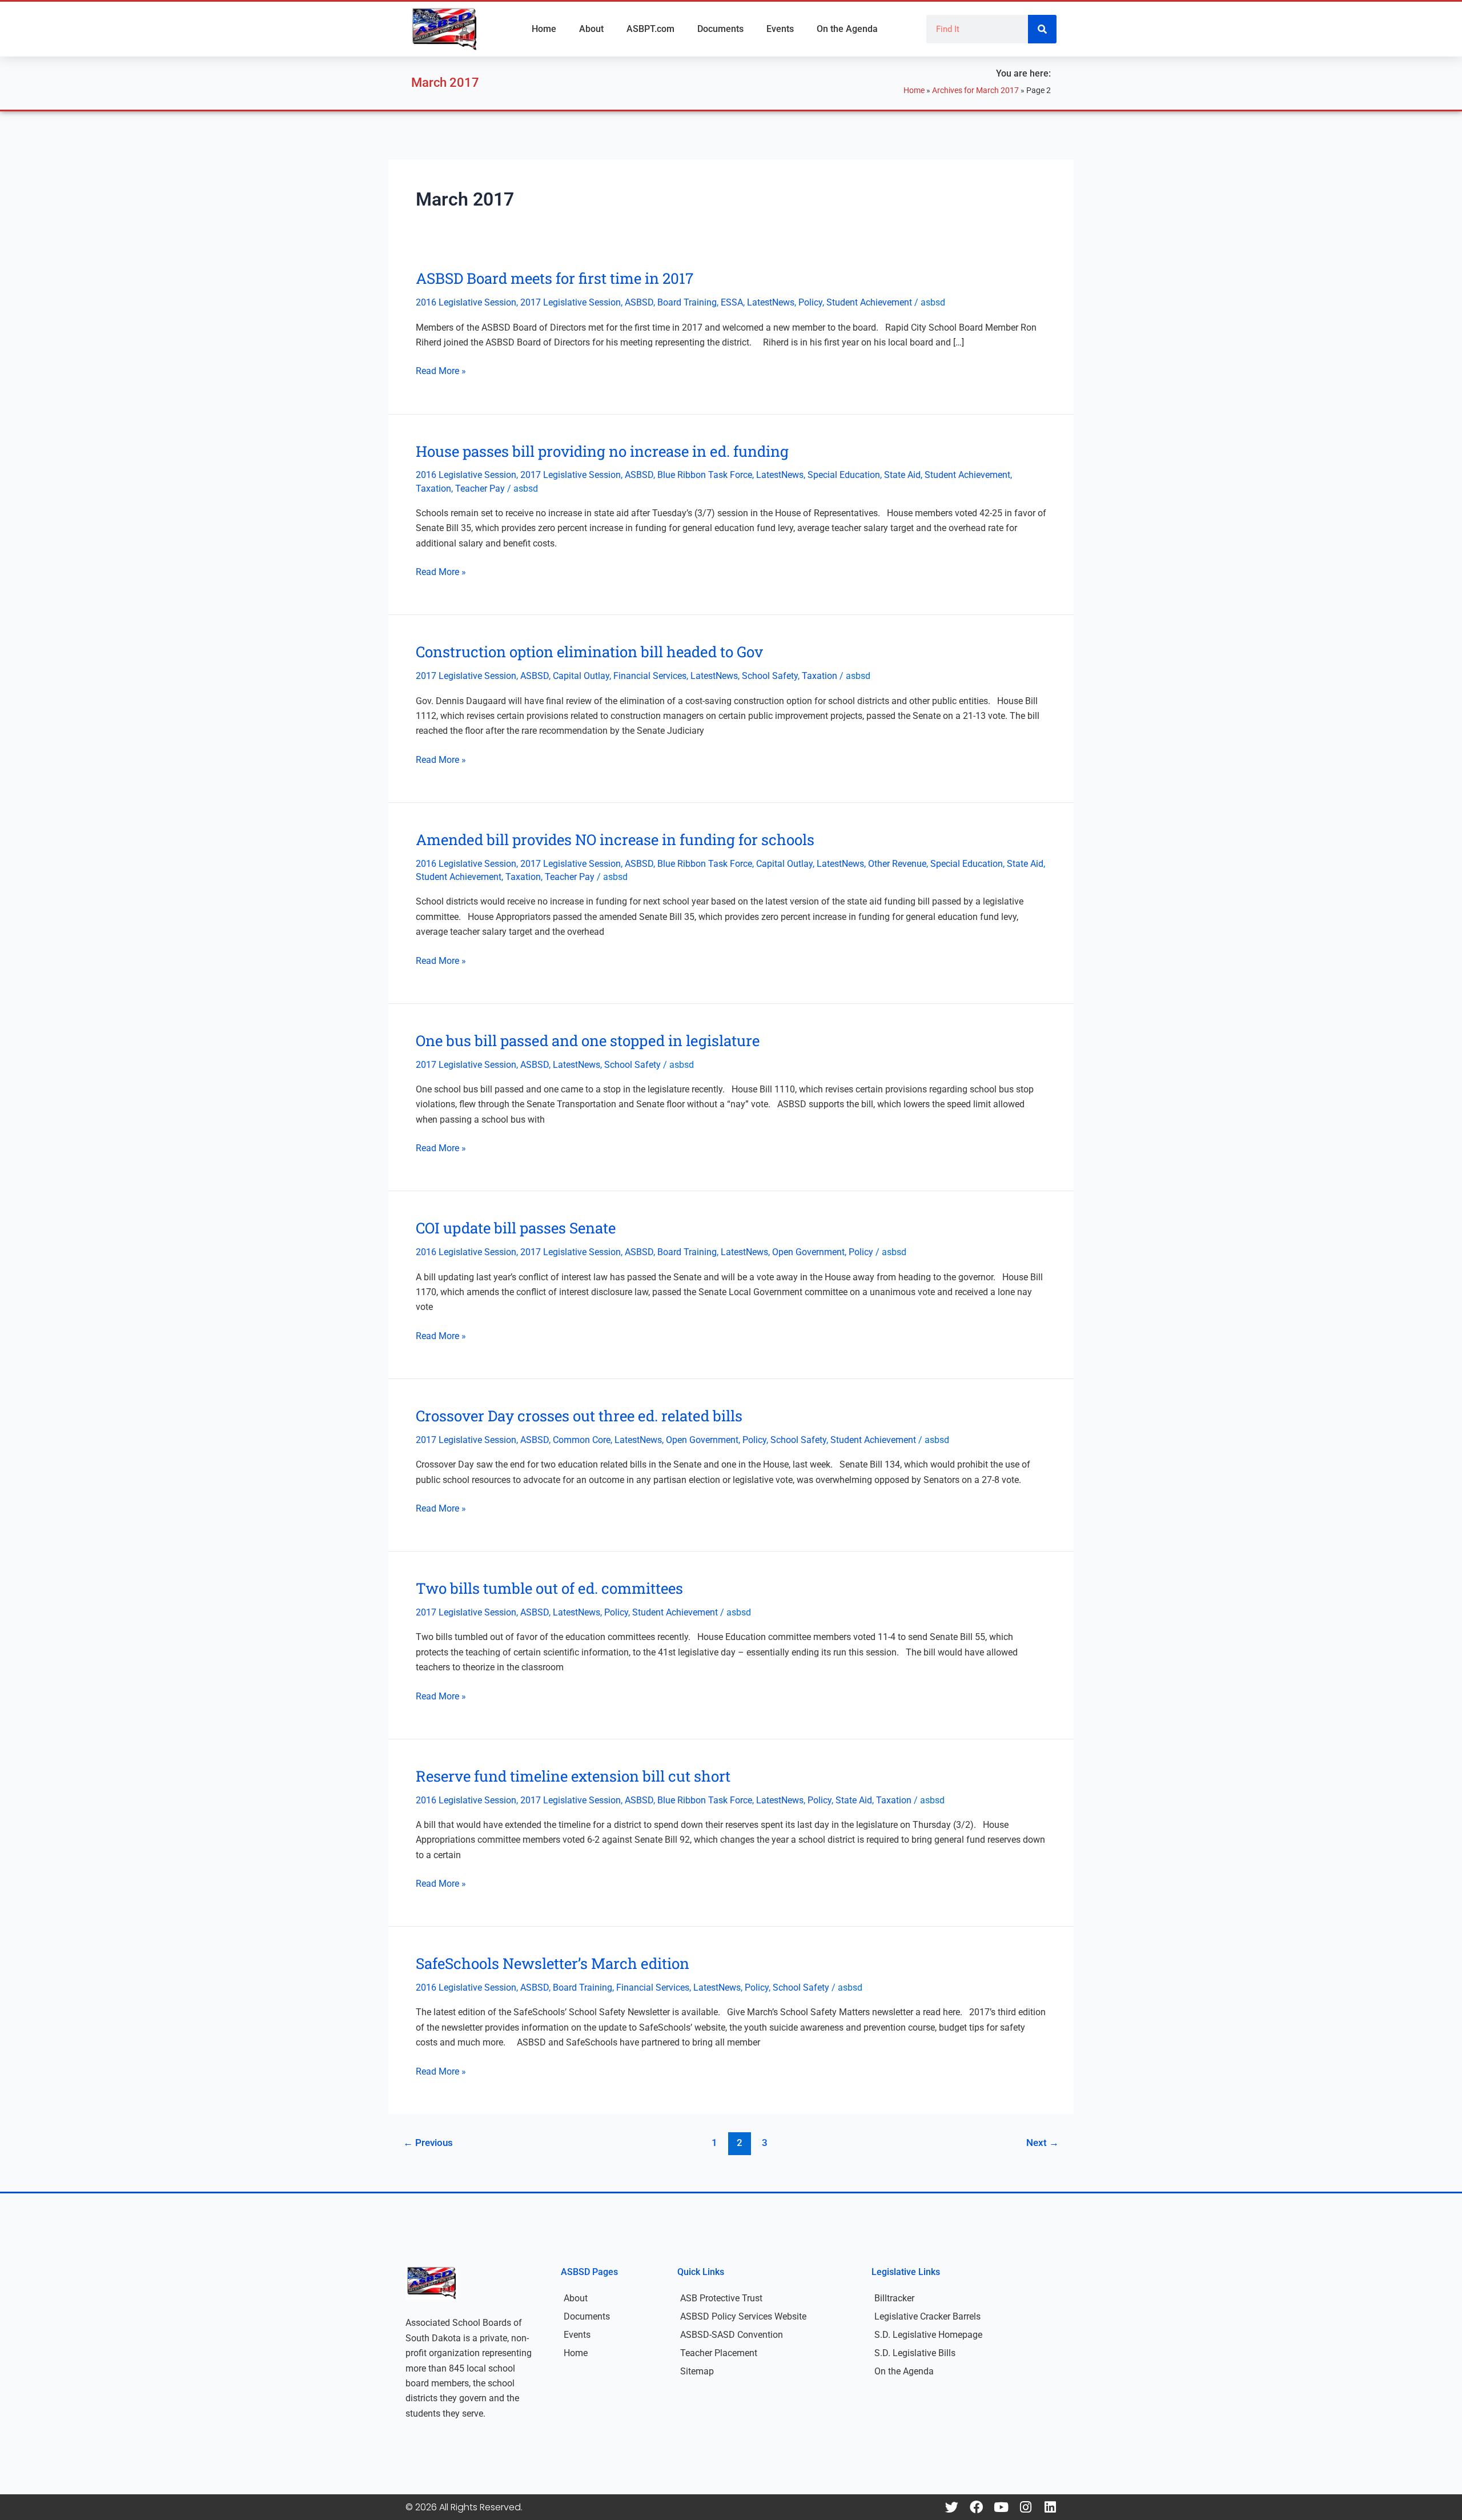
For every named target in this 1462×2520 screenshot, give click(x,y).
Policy (810, 302)
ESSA (732, 302)
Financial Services (650, 676)
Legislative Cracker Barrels (927, 2316)
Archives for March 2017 (975, 90)
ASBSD (639, 302)
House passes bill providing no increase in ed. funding (602, 451)
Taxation (433, 489)
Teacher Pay (480, 489)
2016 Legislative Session (466, 302)
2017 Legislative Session (571, 302)
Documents (720, 29)
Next (1043, 2143)
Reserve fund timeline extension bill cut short (573, 1776)
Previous (428, 2143)
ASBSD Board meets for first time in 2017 (555, 278)
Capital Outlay (581, 676)
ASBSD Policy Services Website (743, 2316)
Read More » (441, 371)
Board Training (687, 302)
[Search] (1042, 29)
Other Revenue (897, 864)
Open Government (808, 1252)
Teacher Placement (719, 2353)
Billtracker (894, 2298)
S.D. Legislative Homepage (928, 2335)
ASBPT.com (650, 29)
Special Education (844, 475)
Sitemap (697, 2371)
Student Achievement (869, 302)
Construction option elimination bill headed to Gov (589, 652)
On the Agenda (847, 29)
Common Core (582, 1440)
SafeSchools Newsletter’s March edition (553, 1963)
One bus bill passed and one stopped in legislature (588, 1040)
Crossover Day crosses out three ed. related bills (579, 1416)
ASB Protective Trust (721, 2298)
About (591, 29)
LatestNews (771, 302)
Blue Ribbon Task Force (705, 475)
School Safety (770, 676)
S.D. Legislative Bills (915, 2353)
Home (544, 29)
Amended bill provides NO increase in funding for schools (615, 839)
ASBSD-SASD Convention (732, 2335)
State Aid (902, 475)
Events (780, 29)
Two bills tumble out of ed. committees (549, 1588)
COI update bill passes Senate (516, 1228)
